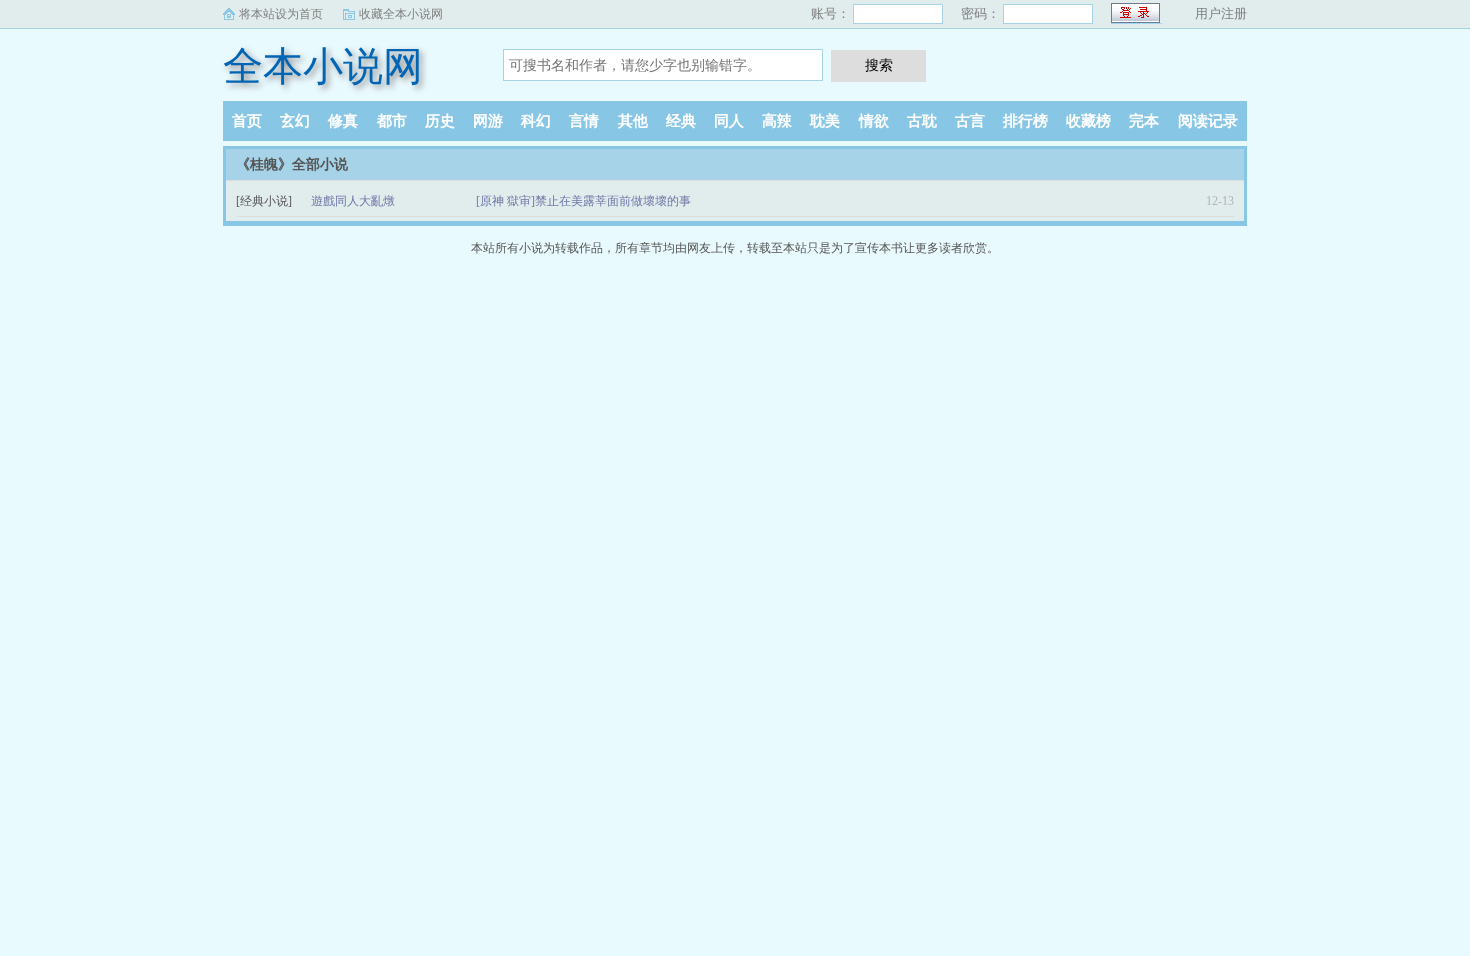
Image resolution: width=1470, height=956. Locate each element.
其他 (633, 121)
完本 (1144, 121)
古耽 (922, 121)
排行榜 (1025, 121)
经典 (681, 121)
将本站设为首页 (281, 14)
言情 (584, 121)
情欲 (874, 121)
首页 (247, 121)
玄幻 (295, 121)
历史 (440, 121)
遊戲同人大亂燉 (353, 201)
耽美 (825, 121)
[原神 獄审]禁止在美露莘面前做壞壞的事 (583, 201)
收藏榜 (1088, 121)
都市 (392, 121)
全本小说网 (323, 66)
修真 (343, 121)
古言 (970, 121)
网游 (488, 121)
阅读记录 (1208, 121)
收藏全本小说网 (401, 14)
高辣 (777, 121)
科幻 (536, 121)
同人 (729, 121)
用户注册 (1221, 13)
